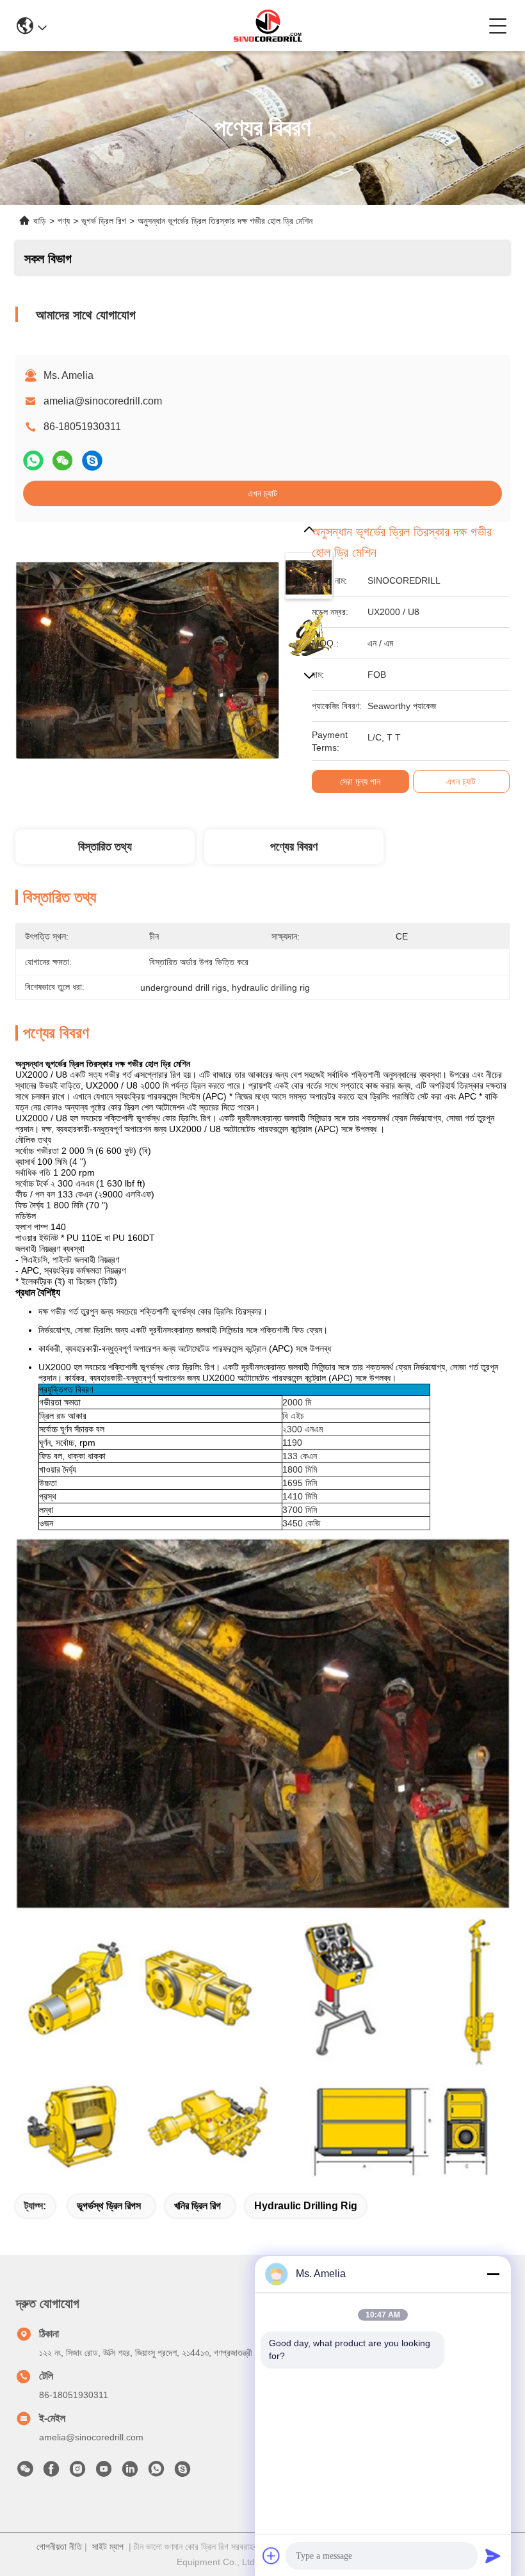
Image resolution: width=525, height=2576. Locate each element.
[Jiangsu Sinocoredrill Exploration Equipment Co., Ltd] (268, 26)
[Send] (493, 2556)
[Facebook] (51, 2472)
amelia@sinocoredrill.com (103, 401)
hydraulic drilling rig (306, 2206)
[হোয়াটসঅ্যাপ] (33, 460)
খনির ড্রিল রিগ (198, 2206)
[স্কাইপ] (92, 460)
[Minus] (493, 2274)
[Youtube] (104, 2472)
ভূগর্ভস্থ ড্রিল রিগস (109, 2206)
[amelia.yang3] (182, 2472)
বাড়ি (40, 221)
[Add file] (271, 2556)
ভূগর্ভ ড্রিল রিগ (104, 221)
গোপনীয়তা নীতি (59, 2547)
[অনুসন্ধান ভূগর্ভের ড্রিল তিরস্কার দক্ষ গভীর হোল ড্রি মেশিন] (147, 653)
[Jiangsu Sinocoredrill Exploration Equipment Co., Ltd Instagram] (77, 2472)
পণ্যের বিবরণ (294, 847)
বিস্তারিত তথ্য (105, 847)
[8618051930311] (156, 2472)
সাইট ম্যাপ (108, 2547)
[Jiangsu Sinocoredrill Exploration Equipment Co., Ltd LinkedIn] (130, 2472)
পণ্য (64, 221)
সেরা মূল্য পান (360, 781)
